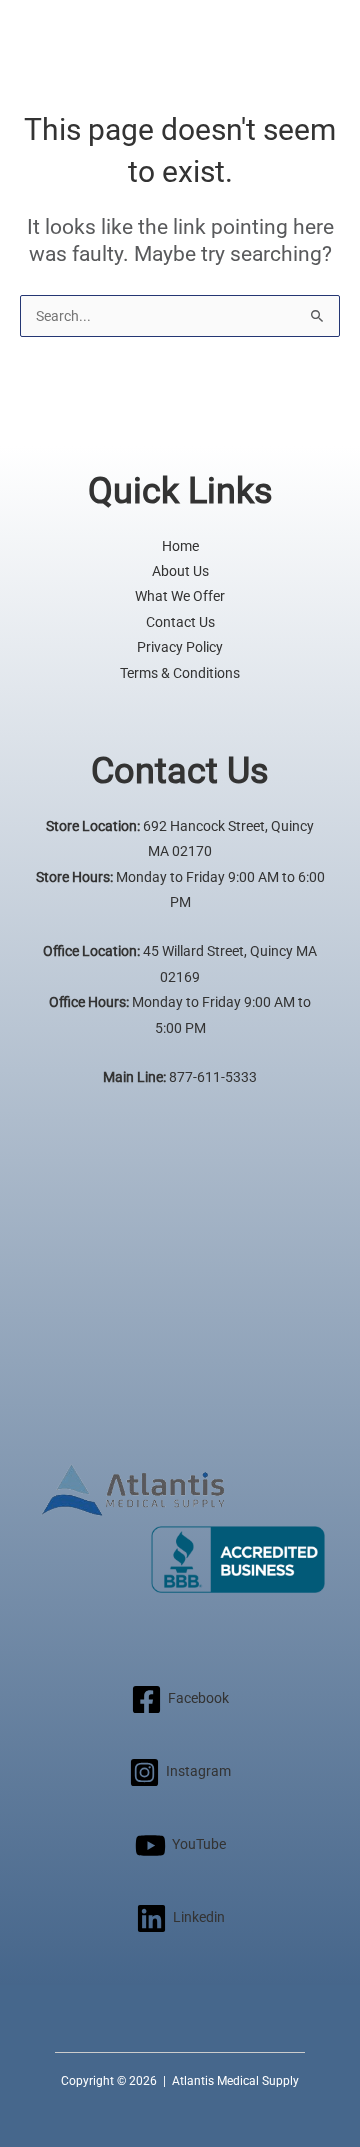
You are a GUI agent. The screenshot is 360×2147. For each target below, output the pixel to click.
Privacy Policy (180, 647)
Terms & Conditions (180, 673)
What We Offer (180, 596)
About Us (180, 571)
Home (180, 546)
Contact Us (180, 622)
